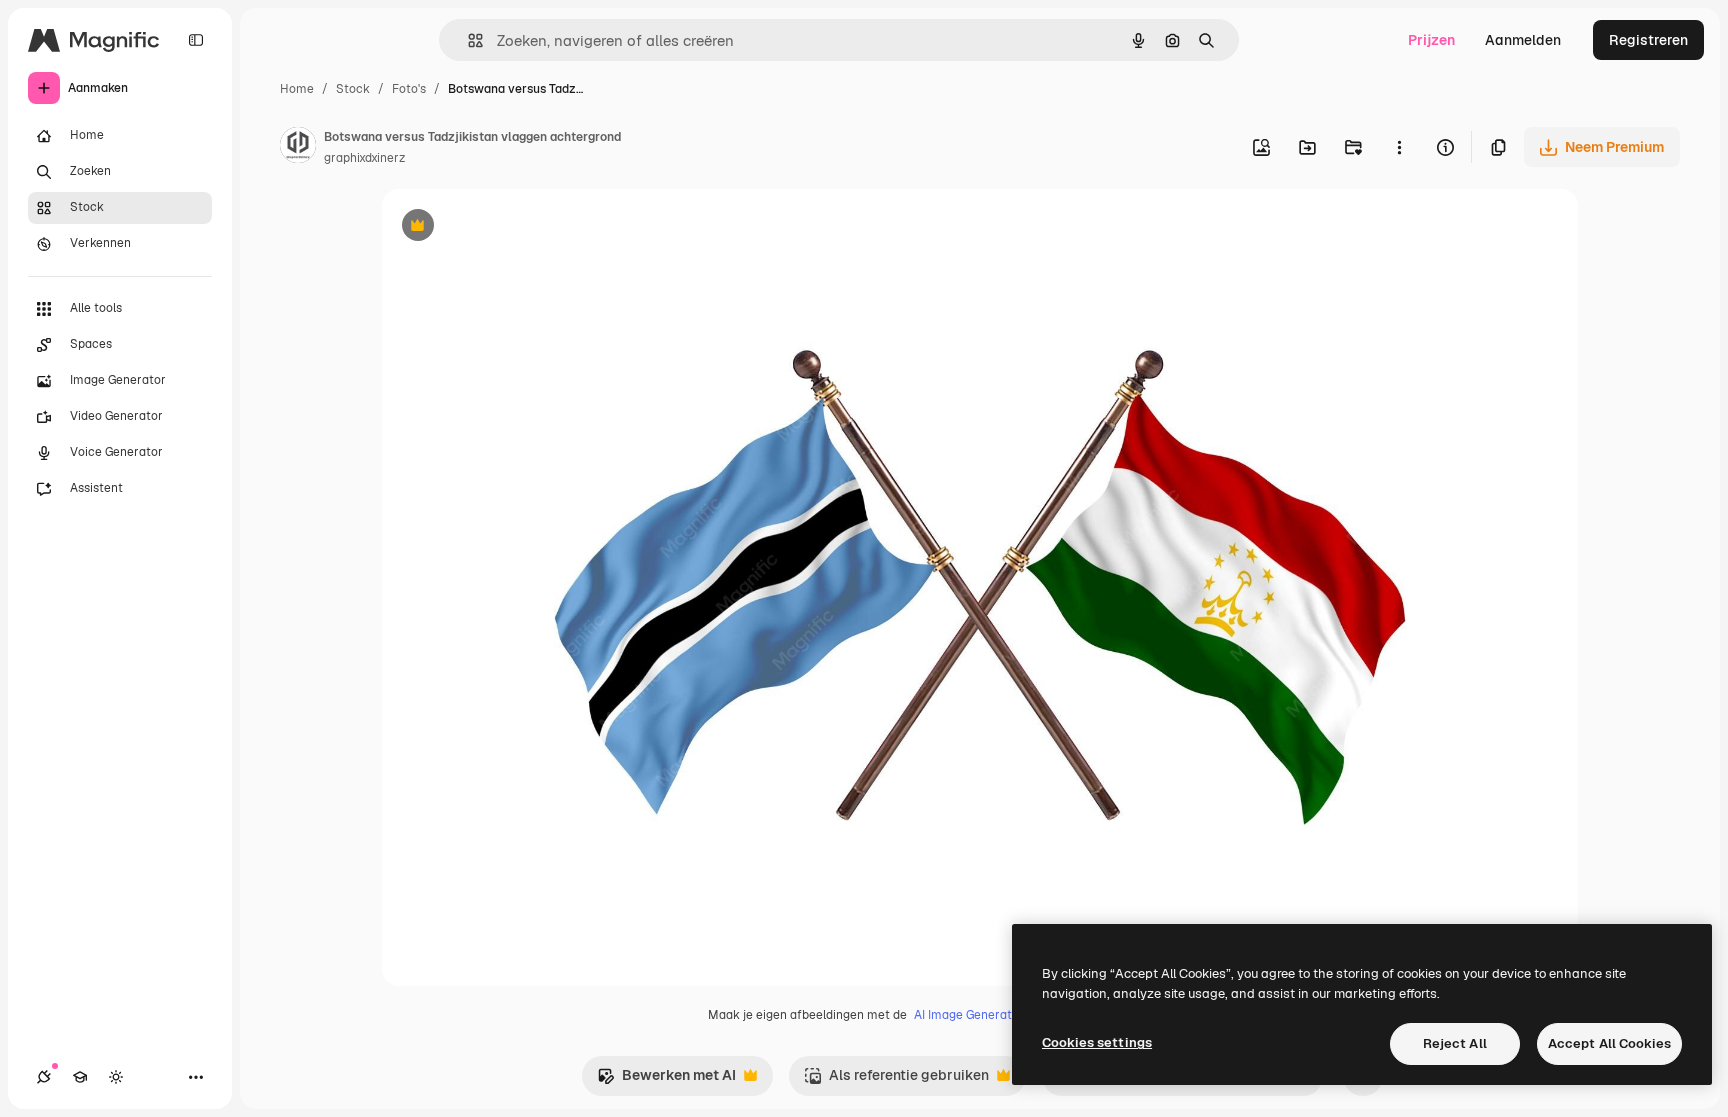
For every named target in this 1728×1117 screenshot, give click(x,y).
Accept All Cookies (1609, 1043)
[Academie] (80, 1077)
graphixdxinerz (364, 158)
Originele (513, 227)
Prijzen (1431, 40)
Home (297, 89)
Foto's (409, 89)
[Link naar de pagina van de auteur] (298, 148)
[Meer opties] (1399, 147)
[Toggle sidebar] (196, 40)
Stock (353, 89)
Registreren (1648, 40)
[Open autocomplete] (467, 40)
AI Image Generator (969, 1015)
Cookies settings (1097, 1042)
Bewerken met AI (666, 1080)
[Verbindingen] (44, 1077)
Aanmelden (1523, 40)
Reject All (1455, 1043)
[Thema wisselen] (116, 1077)
